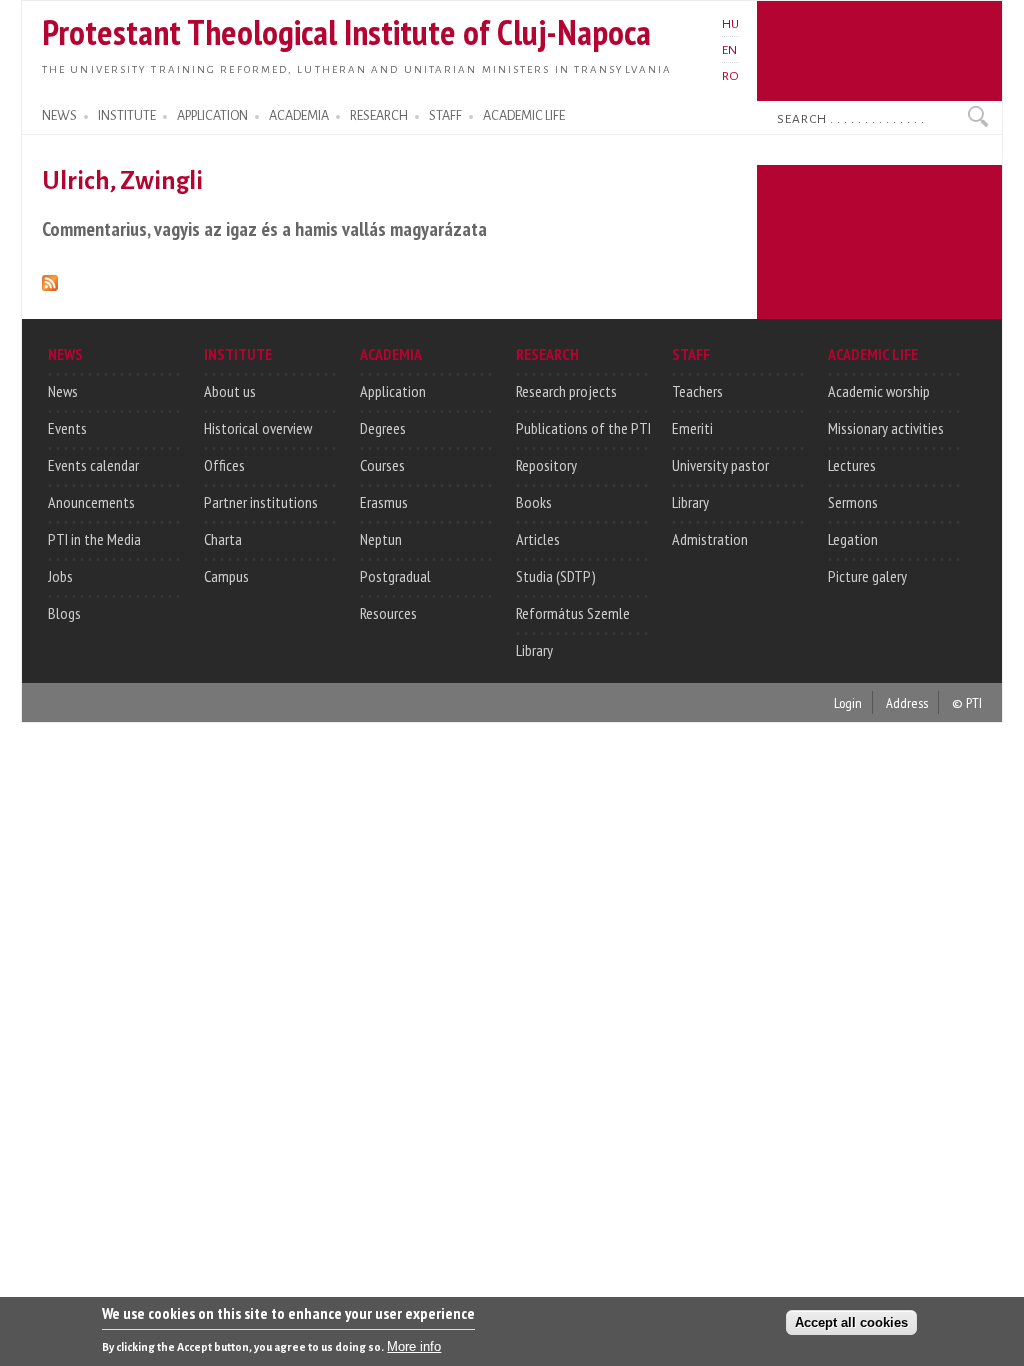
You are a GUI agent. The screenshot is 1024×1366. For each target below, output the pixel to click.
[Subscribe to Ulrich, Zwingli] (50, 279)
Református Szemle (573, 613)
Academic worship (879, 391)
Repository (546, 465)
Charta (223, 539)
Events (67, 428)
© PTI (967, 702)
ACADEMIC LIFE (524, 116)
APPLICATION (212, 116)
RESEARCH (379, 116)
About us (230, 391)
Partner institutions (261, 502)
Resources (388, 613)
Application (393, 391)
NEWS (59, 116)
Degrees (383, 428)
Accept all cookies (851, 1322)
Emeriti (692, 428)
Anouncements (91, 502)
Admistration (710, 539)
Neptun (381, 539)
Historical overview (258, 428)
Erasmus (384, 502)
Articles (538, 539)
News (63, 391)
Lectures (852, 465)
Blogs (64, 613)
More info (414, 1346)
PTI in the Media (94, 539)
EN (729, 50)
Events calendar (93, 465)
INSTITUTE (127, 116)
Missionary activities (886, 428)
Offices (224, 465)
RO (730, 76)
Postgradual (395, 576)
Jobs (60, 576)
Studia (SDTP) (556, 576)
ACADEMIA (299, 116)
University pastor (720, 465)
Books (534, 502)
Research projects (566, 391)
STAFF (445, 116)
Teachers (697, 391)
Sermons (853, 502)
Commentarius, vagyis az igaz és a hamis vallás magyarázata (264, 228)
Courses (382, 465)
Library (534, 650)
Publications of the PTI (583, 428)
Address (907, 702)
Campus (226, 576)
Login (848, 702)
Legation (853, 539)
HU (730, 24)
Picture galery (867, 576)
